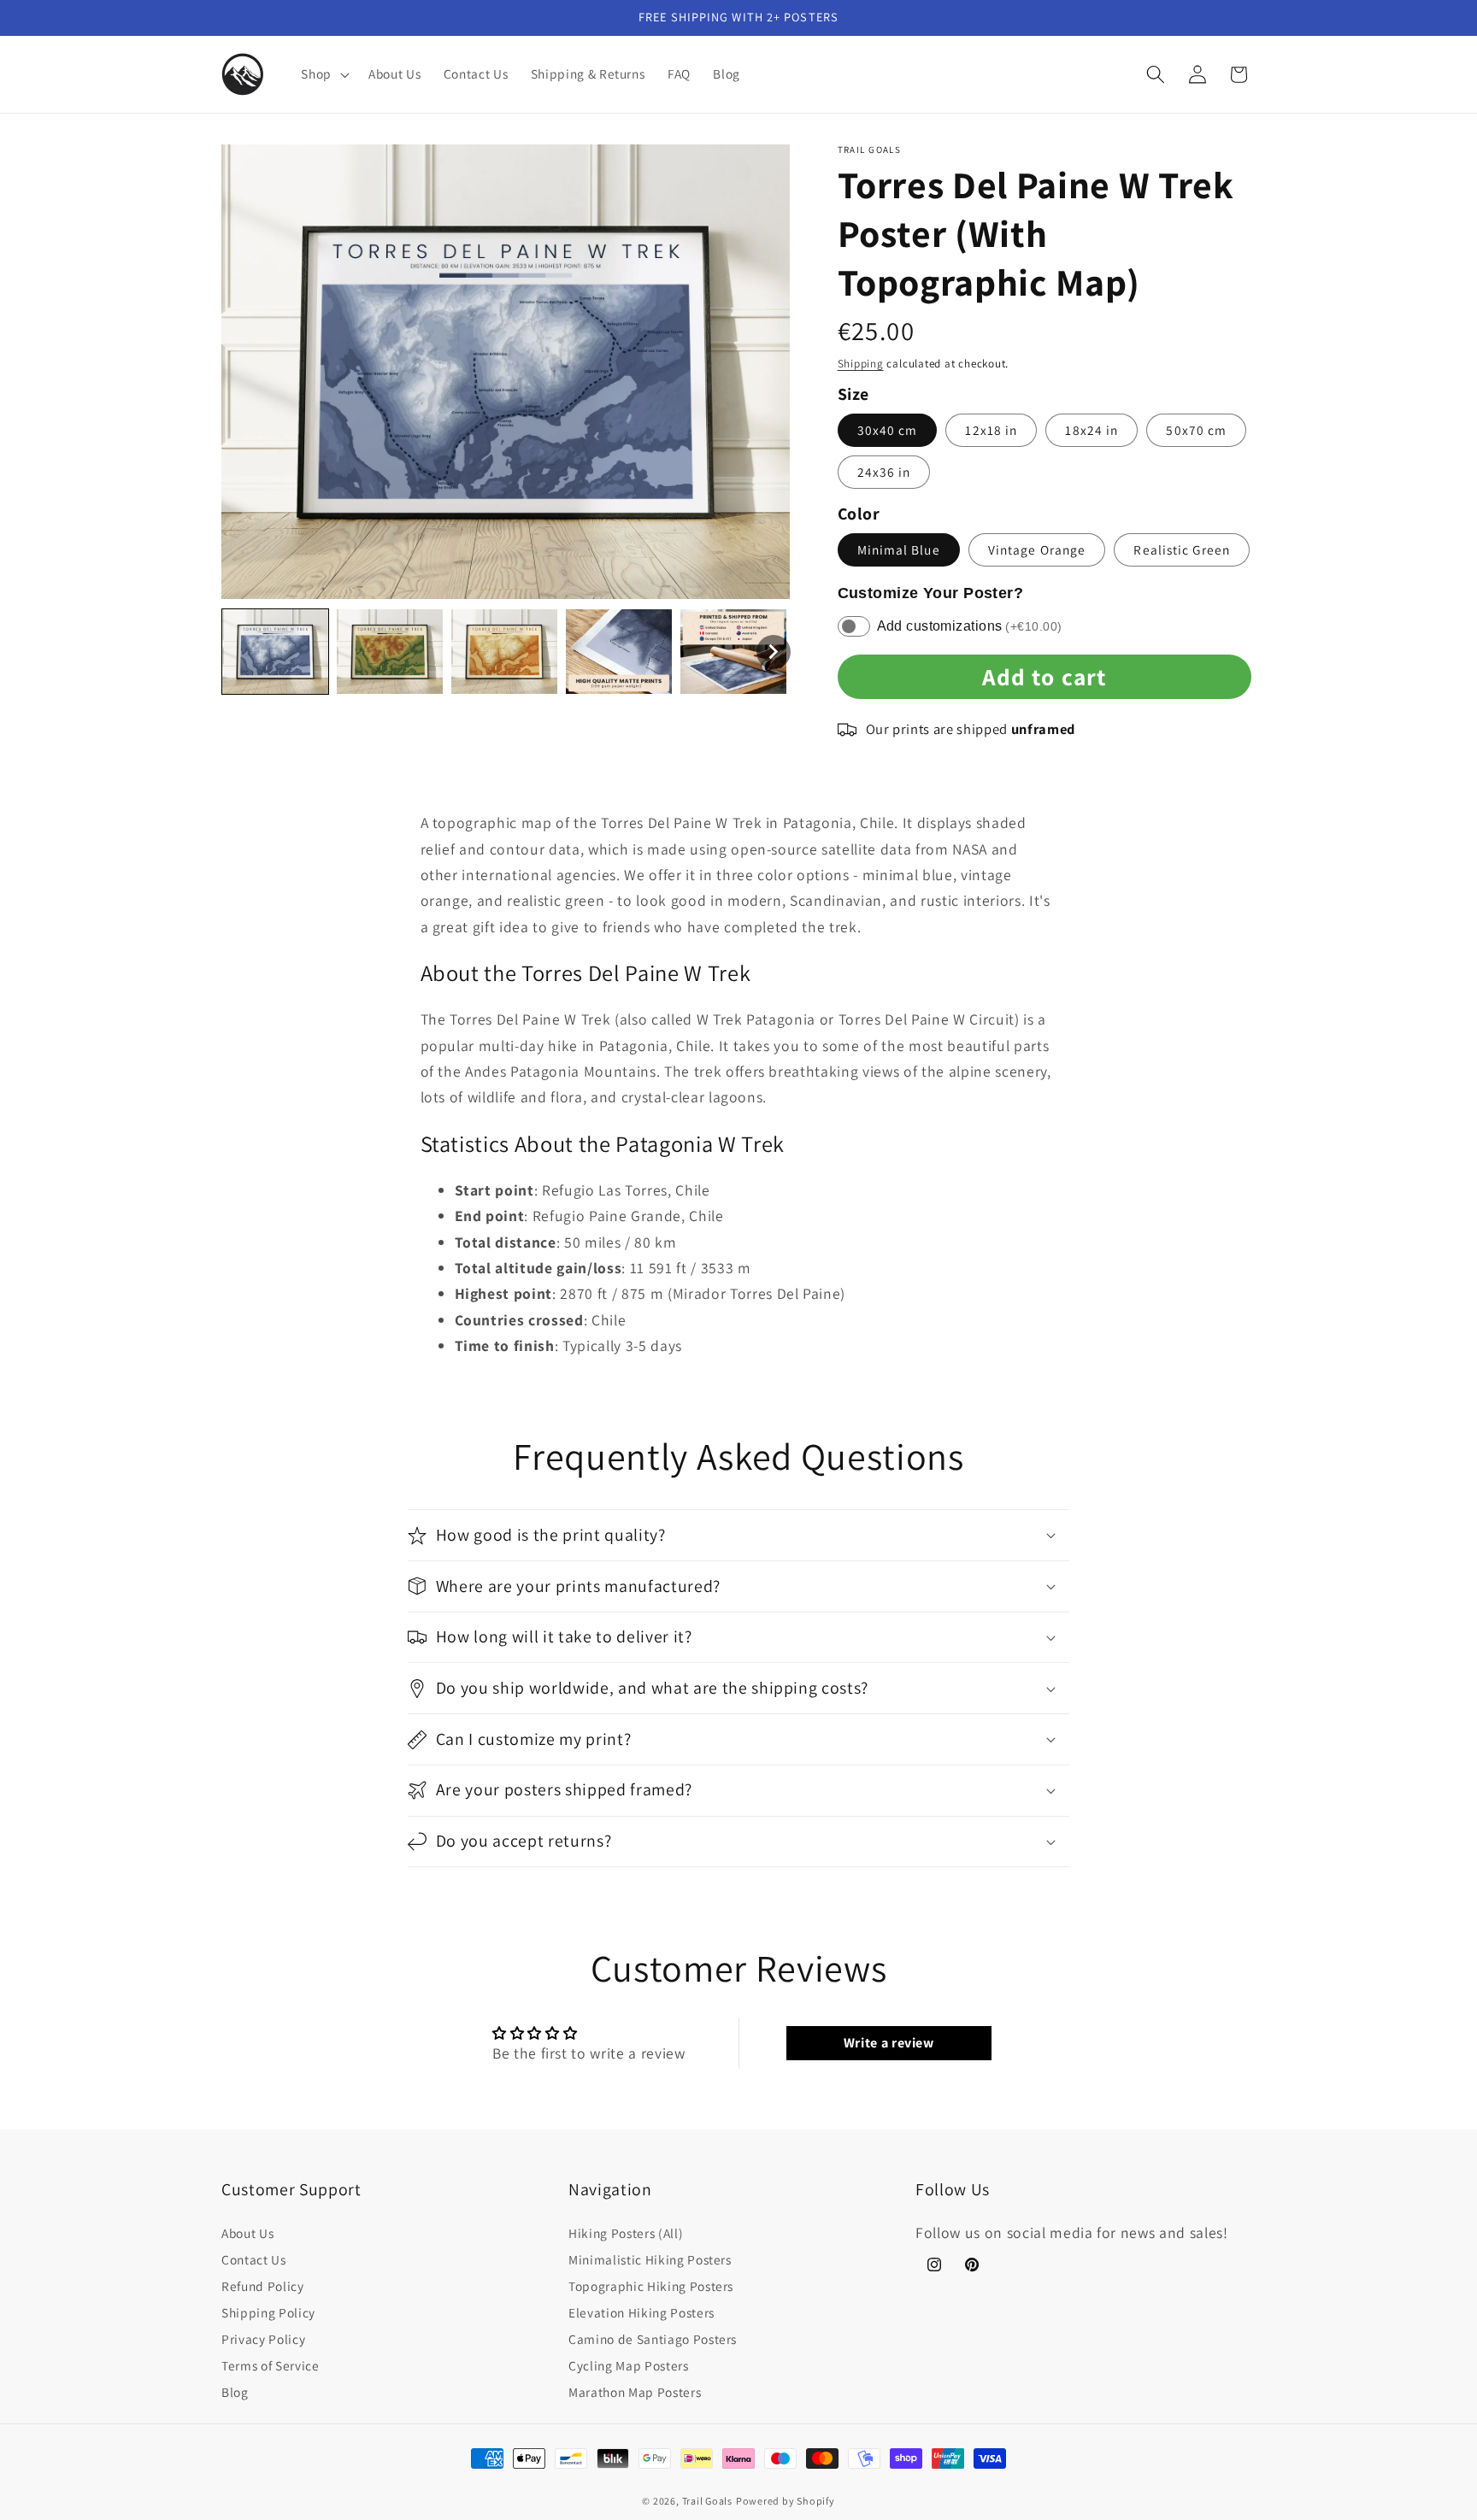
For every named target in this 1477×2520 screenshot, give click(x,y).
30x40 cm (888, 430)
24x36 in (884, 472)
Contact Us (254, 2259)
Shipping (861, 364)
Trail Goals (707, 2501)
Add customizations (970, 626)
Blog (235, 2392)
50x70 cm (1196, 430)
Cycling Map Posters (629, 2365)
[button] (324, 74)
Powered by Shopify (786, 2501)
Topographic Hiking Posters (651, 2286)
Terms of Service (271, 2365)
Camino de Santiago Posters (653, 2339)
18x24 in (1092, 430)
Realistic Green (1182, 549)
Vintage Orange (1037, 549)
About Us (247, 2233)
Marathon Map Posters (635, 2392)
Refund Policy (263, 2286)
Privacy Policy (263, 2339)
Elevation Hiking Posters (641, 2312)
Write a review (889, 2043)
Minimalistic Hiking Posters (650, 2259)
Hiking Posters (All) (626, 2233)
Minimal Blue (899, 549)
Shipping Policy (268, 2312)
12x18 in (991, 430)
